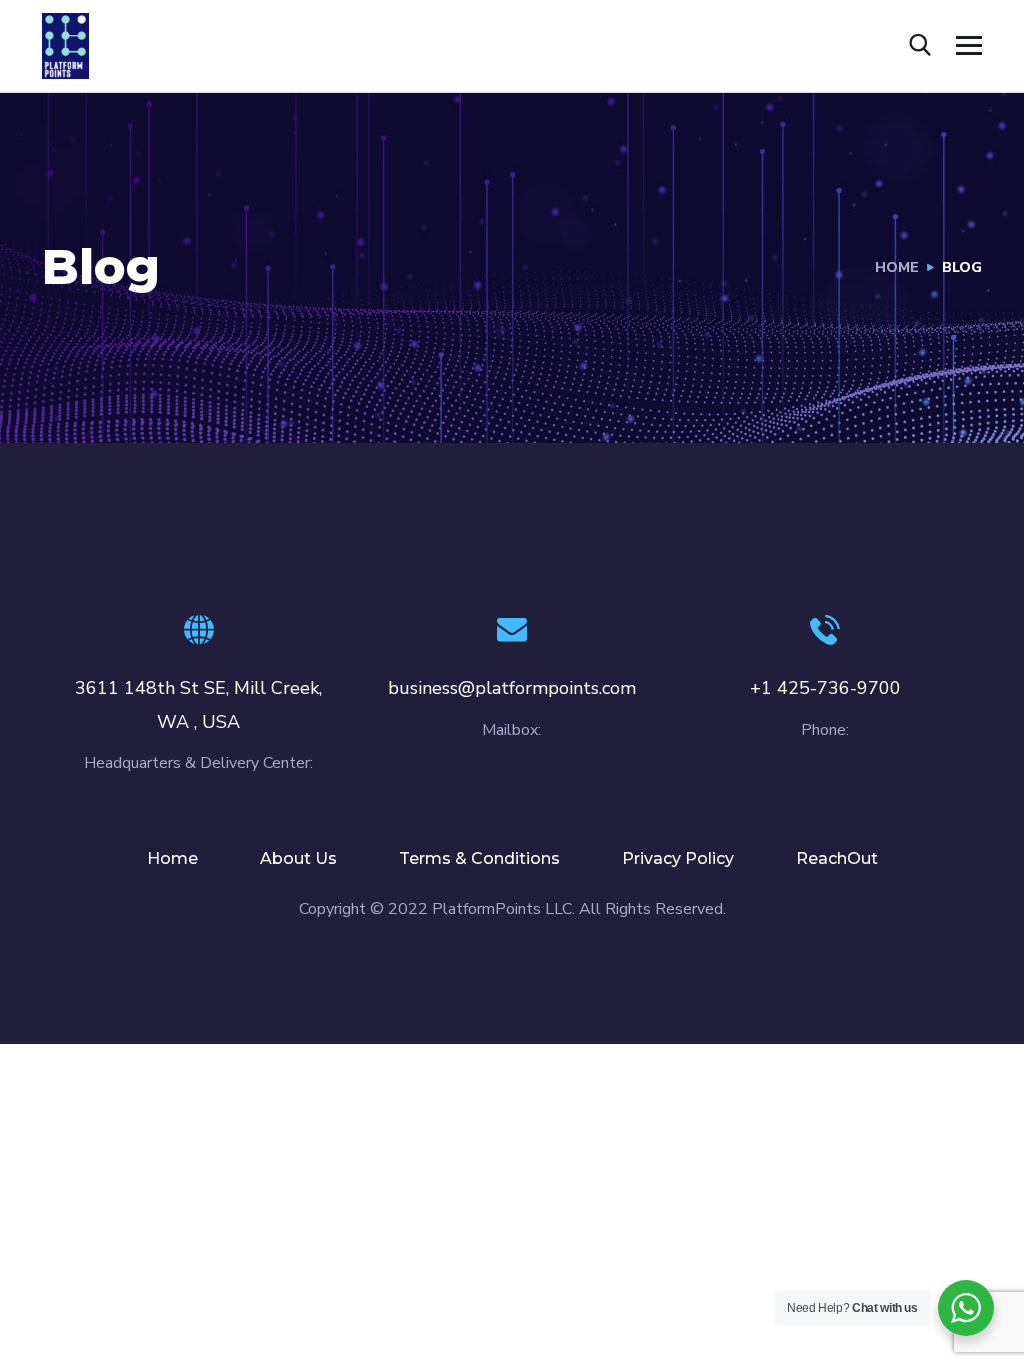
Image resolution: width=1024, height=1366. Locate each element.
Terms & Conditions (479, 858)
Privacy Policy (678, 858)
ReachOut (837, 858)
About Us (298, 858)
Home (897, 267)
